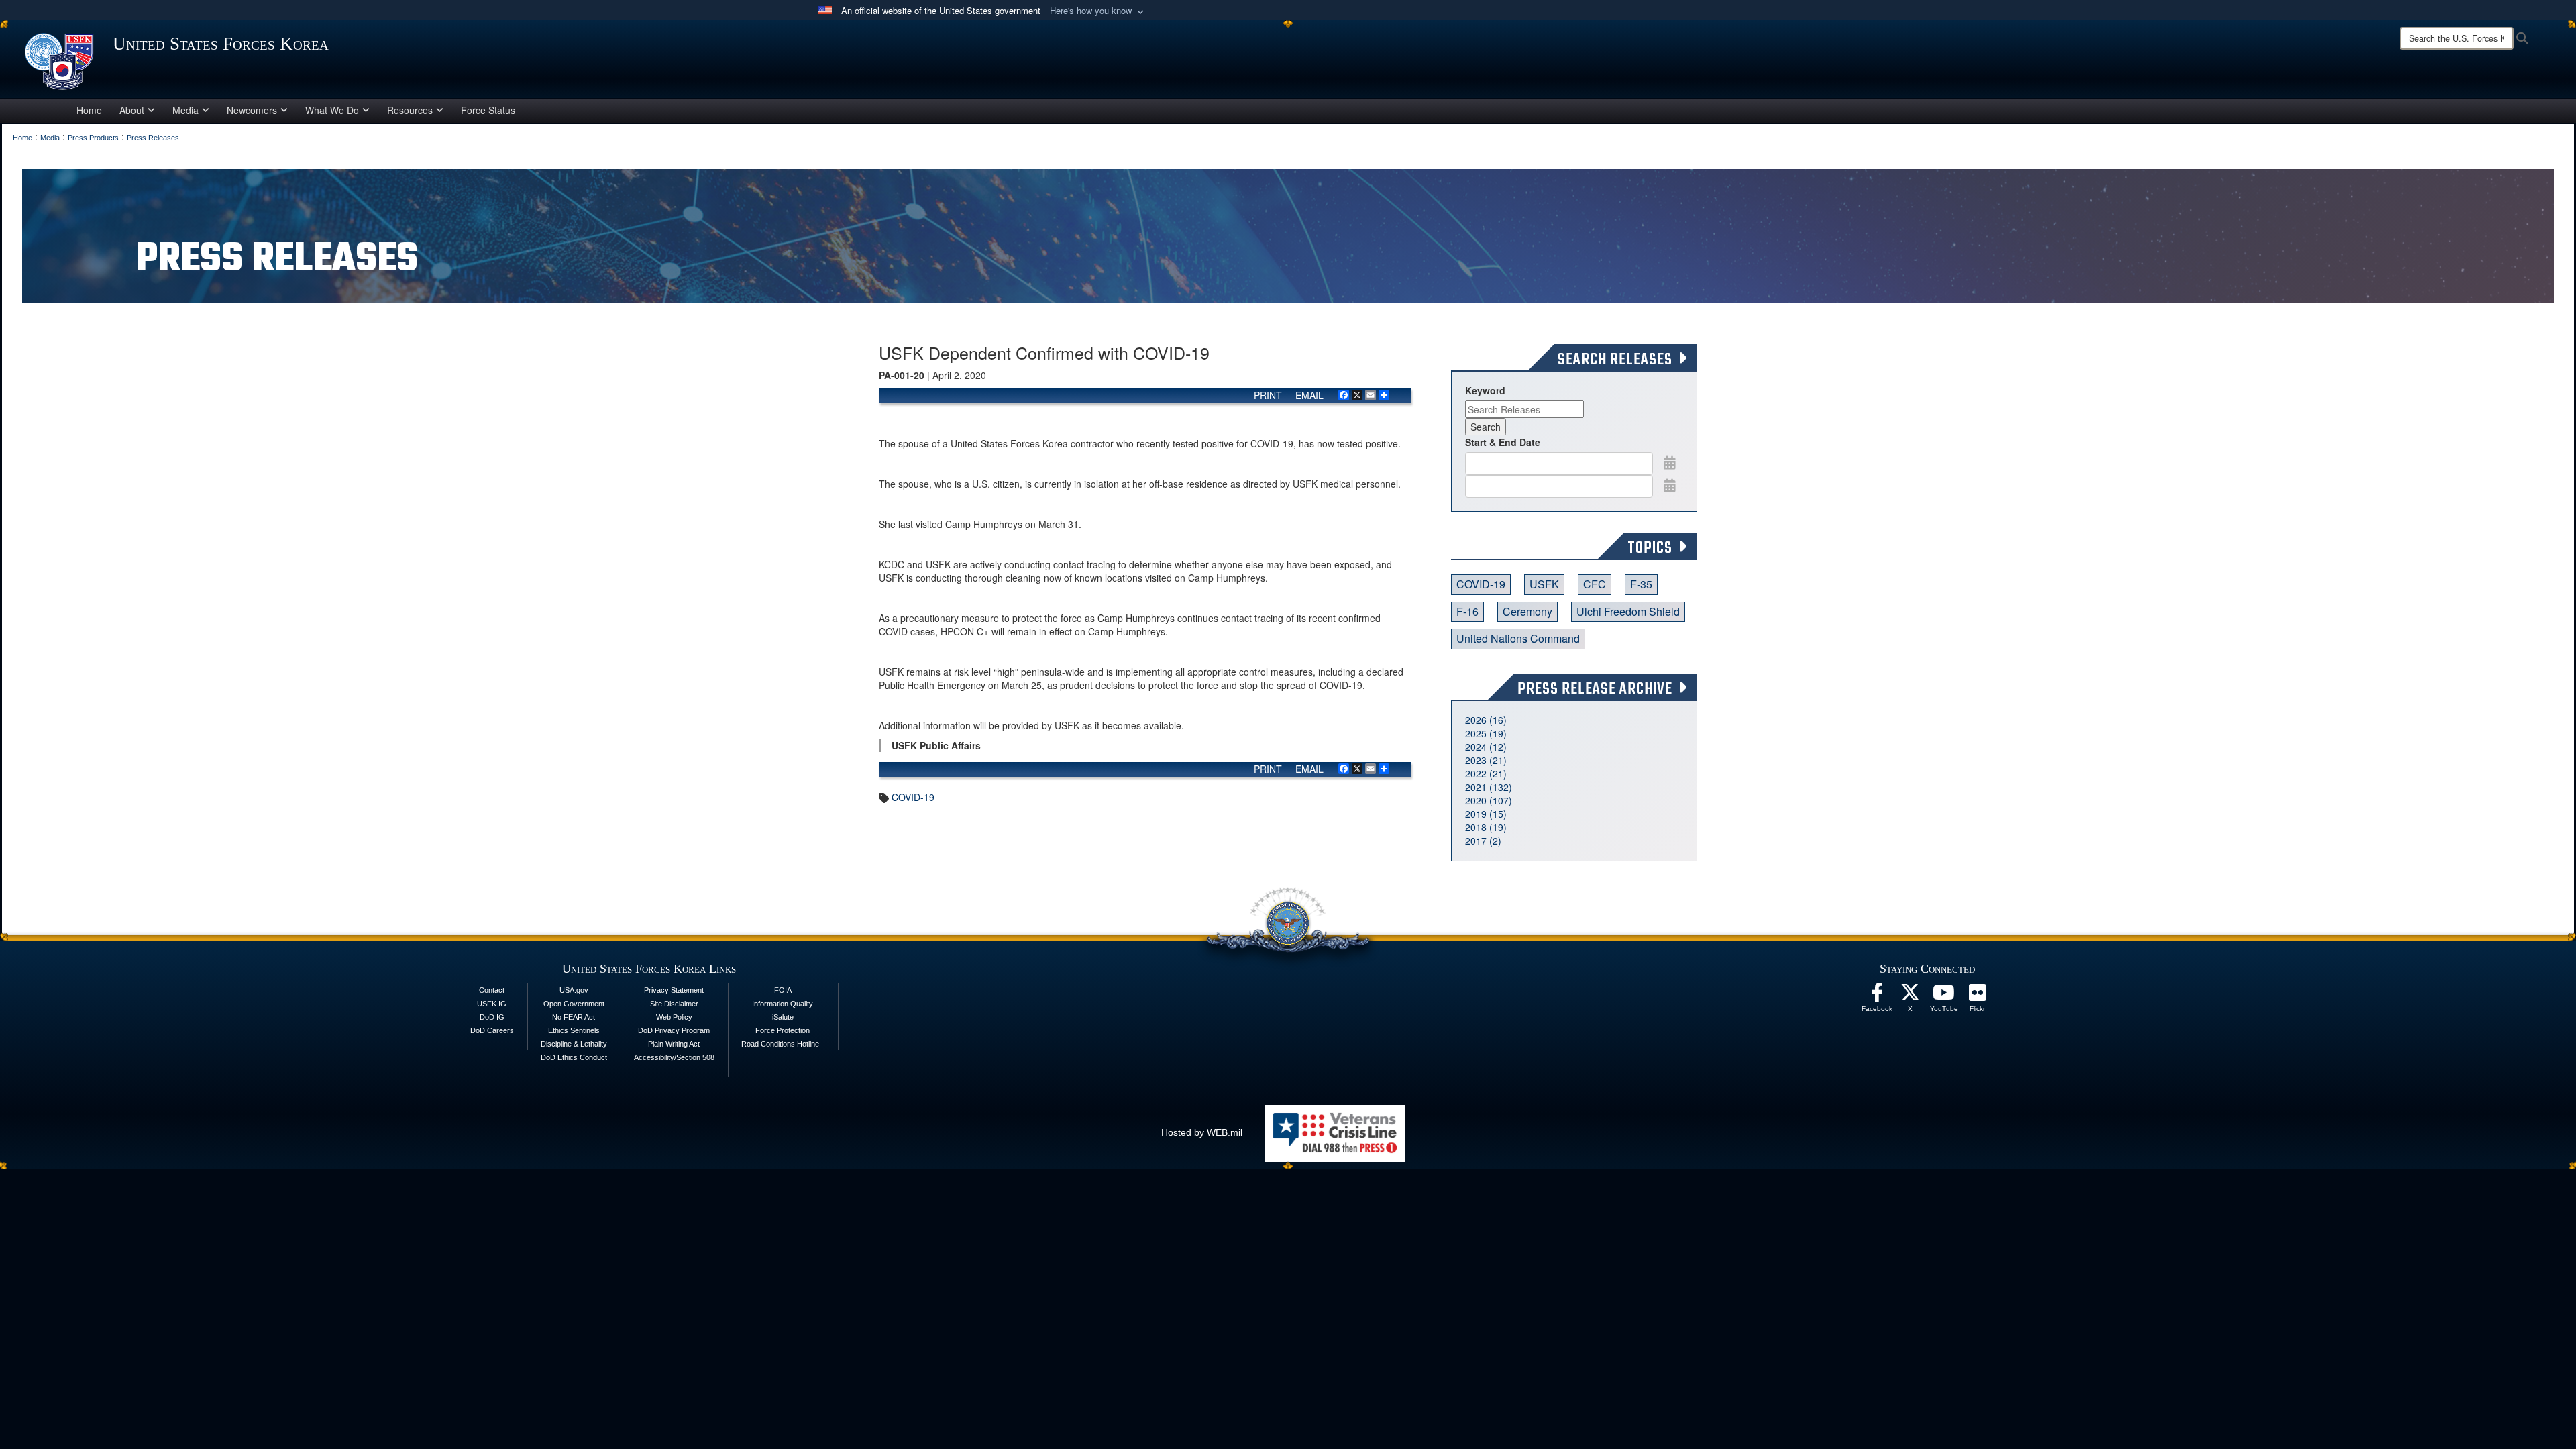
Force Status (488, 110)
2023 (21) (1486, 760)
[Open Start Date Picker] (1670, 462)
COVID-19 (913, 797)
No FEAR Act (574, 1017)
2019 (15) (1486, 814)
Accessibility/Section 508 (674, 1057)
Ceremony (1527, 611)
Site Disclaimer (674, 1004)
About (132, 110)
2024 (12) (1486, 747)
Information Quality (783, 1004)
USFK (1544, 584)
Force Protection (783, 1030)
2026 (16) (1486, 720)
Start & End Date (1503, 442)
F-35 (1641, 584)
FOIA (783, 990)
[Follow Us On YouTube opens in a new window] (1944, 996)
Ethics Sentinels (574, 1030)
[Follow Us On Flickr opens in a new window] (1978, 996)
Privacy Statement (674, 990)
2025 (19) (1486, 733)
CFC (1595, 584)
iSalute (783, 1017)
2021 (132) (1489, 787)
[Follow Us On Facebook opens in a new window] (1877, 996)
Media (185, 110)
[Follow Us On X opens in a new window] (1911, 996)
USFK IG (492, 1004)
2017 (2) (1483, 841)
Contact (492, 990)
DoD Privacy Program (674, 1030)
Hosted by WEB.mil (1202, 1132)
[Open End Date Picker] (1670, 485)
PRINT (1268, 395)
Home (89, 110)
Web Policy (674, 1017)
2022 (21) (1486, 773)
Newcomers (252, 110)
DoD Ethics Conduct (574, 1057)
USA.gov (574, 990)
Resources (410, 110)
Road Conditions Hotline (780, 1044)
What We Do (332, 110)
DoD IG (492, 1017)
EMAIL (1309, 395)
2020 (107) (1489, 800)
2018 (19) (1486, 827)
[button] (1098, 11)
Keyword (1485, 390)
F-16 (1467, 611)
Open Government (574, 1004)
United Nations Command (1518, 638)
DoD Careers (492, 1030)
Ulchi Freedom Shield (1628, 611)
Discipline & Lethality (574, 1044)
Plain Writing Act (674, 1044)
